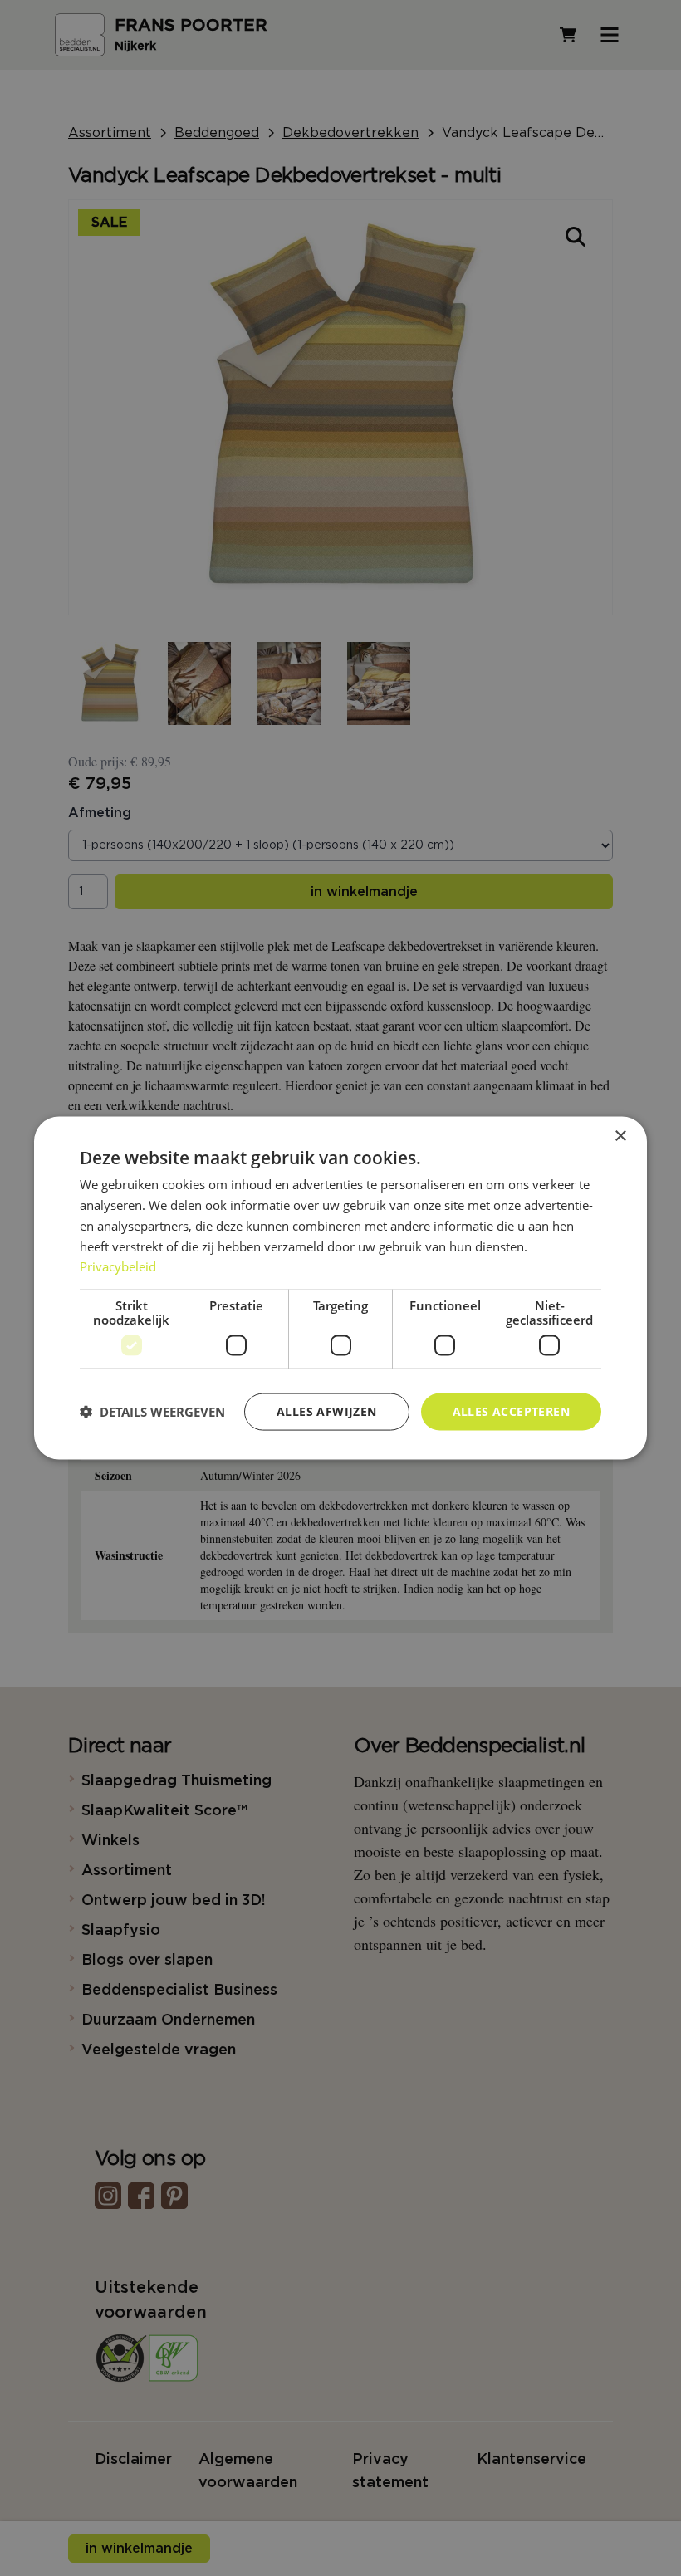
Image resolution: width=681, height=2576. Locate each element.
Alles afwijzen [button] (327, 1411)
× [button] (620, 1136)
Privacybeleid (118, 1266)
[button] (152, 1412)
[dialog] (340, 1288)
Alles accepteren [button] (511, 1411)
